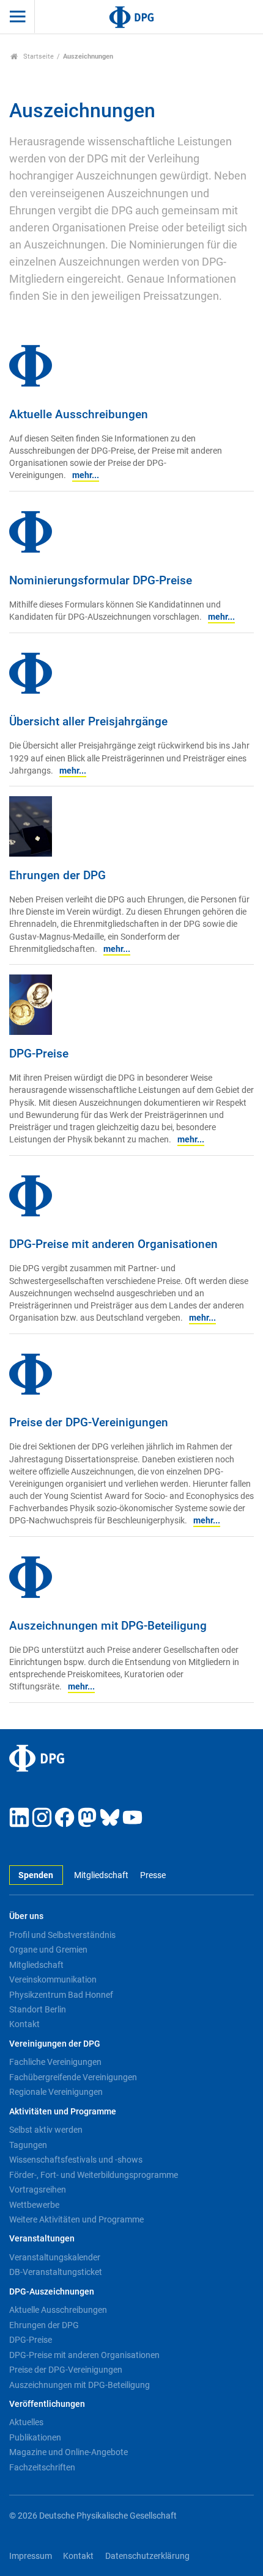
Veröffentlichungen (47, 2404)
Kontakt (24, 2024)
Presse (153, 1875)
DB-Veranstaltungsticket (56, 2272)
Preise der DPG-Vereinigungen (66, 2370)
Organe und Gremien (48, 1950)
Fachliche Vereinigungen (55, 2062)
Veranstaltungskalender (55, 2257)
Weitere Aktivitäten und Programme (76, 2219)
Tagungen (28, 2145)
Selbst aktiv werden (46, 2130)
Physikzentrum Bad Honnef (61, 1995)
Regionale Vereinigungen (56, 2092)
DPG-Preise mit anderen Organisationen (84, 2355)
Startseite (38, 56)
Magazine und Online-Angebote (69, 2452)
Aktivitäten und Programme (63, 2112)
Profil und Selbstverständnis (62, 1935)
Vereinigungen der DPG (55, 2044)
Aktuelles (26, 2422)
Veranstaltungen (42, 2239)
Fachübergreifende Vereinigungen (73, 2077)
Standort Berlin (38, 2009)
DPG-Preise (31, 2340)
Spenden (36, 1875)
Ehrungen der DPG (44, 2325)
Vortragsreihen (38, 2190)
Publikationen (35, 2437)
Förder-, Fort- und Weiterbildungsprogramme (94, 2175)
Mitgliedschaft (101, 1875)
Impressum (31, 2556)
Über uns (26, 1916)
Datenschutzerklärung (147, 2556)
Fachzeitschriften (42, 2467)
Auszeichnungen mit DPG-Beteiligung (80, 2385)
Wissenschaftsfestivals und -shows (76, 2160)
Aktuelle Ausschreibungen (58, 2310)
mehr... (86, 475)
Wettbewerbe (34, 2205)
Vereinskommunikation (53, 1979)
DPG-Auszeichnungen (52, 2292)
